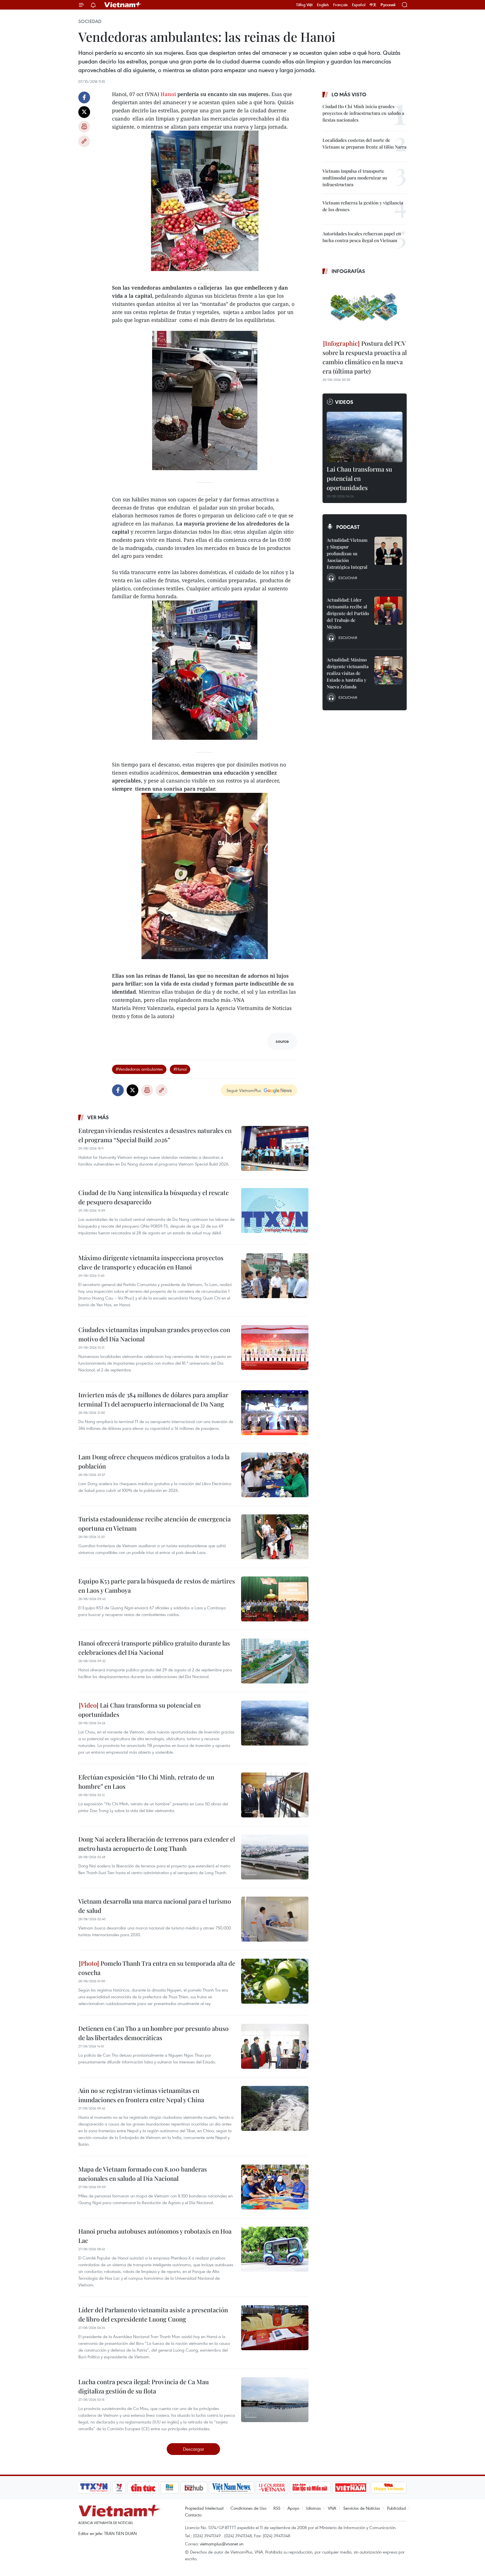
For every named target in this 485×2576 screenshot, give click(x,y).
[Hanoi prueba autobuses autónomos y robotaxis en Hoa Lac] (275, 2249)
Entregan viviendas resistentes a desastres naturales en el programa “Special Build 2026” (155, 1135)
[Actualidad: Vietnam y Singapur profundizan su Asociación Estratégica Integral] (388, 551)
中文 (373, 5)
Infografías (348, 271)
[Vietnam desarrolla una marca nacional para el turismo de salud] (275, 1919)
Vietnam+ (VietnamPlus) (123, 5)
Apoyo (293, 2508)
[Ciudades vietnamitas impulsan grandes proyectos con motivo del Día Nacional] (275, 1348)
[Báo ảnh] (351, 2488)
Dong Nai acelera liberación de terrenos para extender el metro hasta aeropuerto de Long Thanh (157, 1844)
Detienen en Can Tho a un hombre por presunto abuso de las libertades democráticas (153, 2033)
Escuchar (348, 578)
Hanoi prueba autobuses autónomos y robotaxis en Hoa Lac (155, 2236)
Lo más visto (349, 94)
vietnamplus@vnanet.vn (222, 2544)
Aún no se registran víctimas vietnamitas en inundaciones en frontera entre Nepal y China (141, 2095)
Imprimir (84, 127)
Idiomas (314, 2508)
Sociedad (90, 21)
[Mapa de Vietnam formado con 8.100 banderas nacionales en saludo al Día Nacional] (275, 2187)
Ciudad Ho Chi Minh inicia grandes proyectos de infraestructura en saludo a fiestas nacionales (363, 113)
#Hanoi (180, 1069)
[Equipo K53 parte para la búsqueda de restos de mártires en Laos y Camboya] (275, 1599)
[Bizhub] (194, 2488)
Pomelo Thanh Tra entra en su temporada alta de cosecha (157, 1968)
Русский (388, 5)
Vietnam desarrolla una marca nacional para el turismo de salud (155, 1906)
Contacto (193, 2515)
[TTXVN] (94, 2488)
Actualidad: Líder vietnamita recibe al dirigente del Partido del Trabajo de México (348, 613)
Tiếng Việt (304, 5)
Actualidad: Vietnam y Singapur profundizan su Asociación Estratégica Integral (347, 553)
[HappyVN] (389, 2488)
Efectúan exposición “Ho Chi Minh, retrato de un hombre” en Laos (146, 1782)
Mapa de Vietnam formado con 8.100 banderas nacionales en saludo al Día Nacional (143, 2174)
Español (359, 5)
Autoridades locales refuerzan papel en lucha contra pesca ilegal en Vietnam (362, 237)
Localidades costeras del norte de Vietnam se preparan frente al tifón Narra (364, 143)
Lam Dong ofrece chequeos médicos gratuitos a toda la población (154, 1461)
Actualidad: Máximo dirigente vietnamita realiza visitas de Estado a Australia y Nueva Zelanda (348, 673)
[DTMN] (310, 2488)
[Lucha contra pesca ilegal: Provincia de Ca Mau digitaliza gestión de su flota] (275, 2400)
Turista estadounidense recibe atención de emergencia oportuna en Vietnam (155, 1523)
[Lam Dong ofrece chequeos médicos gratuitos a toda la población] (275, 1475)
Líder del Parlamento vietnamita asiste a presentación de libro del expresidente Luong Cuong (153, 2314)
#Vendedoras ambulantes (139, 1069)
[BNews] (170, 2488)
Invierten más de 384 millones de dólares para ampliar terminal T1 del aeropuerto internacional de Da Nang (153, 1399)
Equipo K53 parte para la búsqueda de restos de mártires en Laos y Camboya (157, 1586)
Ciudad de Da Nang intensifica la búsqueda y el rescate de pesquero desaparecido (154, 1197)
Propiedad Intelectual (204, 2508)
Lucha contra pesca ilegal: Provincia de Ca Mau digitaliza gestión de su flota (144, 2386)
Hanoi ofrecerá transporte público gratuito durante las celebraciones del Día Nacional (154, 1648)
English (323, 5)
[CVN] (272, 2488)
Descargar (194, 2449)
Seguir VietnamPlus (244, 1090)
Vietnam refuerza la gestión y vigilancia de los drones (363, 206)
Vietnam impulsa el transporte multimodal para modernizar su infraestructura (355, 178)
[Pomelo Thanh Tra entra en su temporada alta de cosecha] (275, 1981)
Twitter (84, 112)
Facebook (84, 97)
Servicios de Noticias (362, 2508)
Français (340, 5)
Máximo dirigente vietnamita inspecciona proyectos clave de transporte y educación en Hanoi (151, 1262)
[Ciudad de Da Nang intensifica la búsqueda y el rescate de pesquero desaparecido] (275, 1210)
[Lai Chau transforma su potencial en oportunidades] (275, 1723)
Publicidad (396, 2508)
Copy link (84, 141)
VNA (332, 2508)
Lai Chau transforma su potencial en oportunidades (139, 1710)
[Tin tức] (143, 2488)
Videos (344, 402)
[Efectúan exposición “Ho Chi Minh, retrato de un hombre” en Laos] (275, 1795)
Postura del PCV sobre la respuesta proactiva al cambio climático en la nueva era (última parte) (365, 357)
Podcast (348, 527)
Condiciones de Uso (248, 2508)
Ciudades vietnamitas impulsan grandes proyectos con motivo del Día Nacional (154, 1334)
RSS (277, 2508)
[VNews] (119, 2488)
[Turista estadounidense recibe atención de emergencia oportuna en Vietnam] (275, 1537)
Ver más (98, 1117)
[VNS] (231, 2488)
